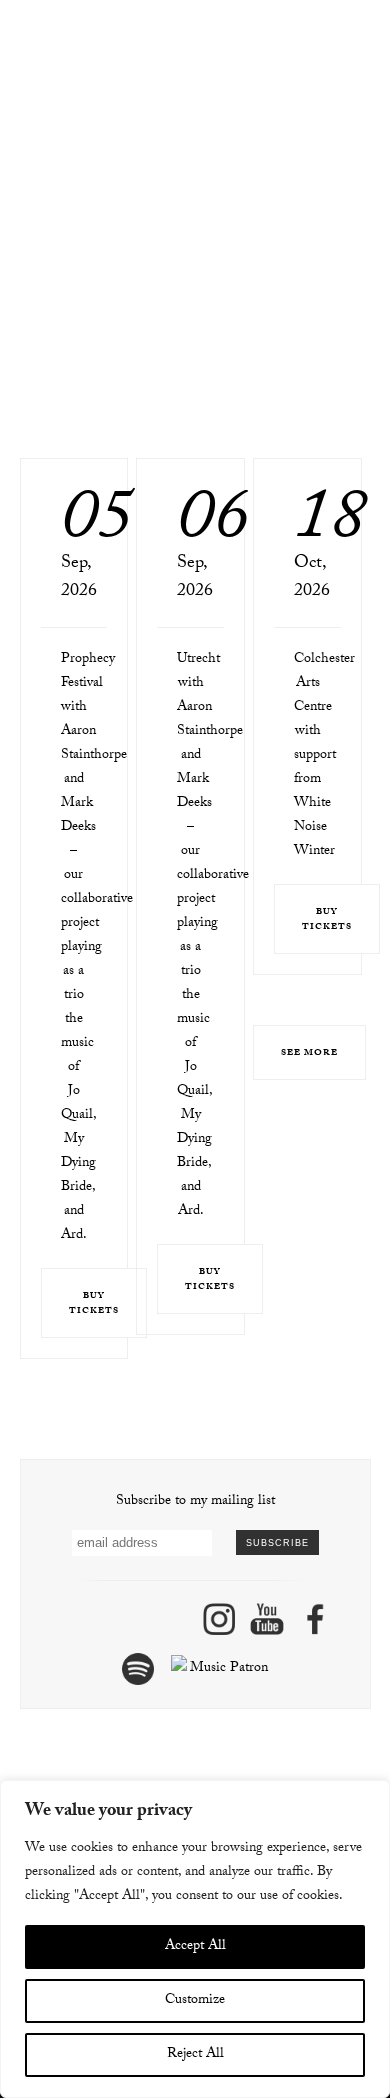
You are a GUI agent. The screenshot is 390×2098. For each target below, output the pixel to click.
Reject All (195, 2055)
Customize (195, 2001)
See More (309, 1053)
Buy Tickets (94, 1304)
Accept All (195, 1947)
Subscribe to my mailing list (195, 1502)
